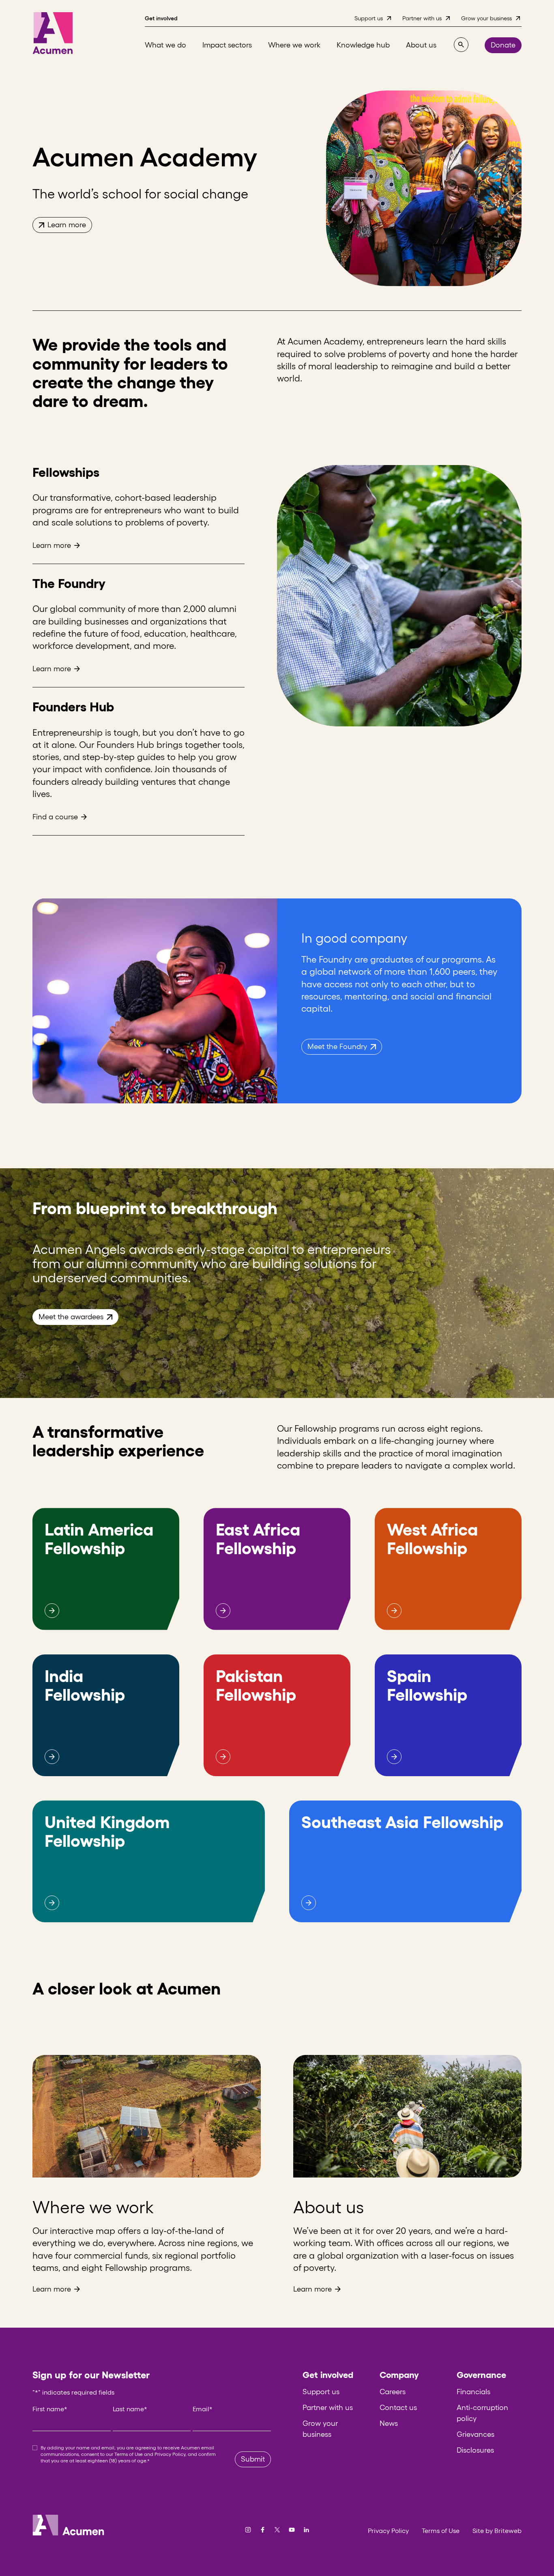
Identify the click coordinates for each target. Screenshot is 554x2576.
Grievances (476, 2434)
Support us (321, 2392)
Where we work (93, 2207)
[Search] (461, 45)
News (389, 2423)
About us (329, 2207)
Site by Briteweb (497, 2531)
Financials (473, 2392)
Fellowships (66, 472)
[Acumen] (53, 33)
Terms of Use (129, 2454)
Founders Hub (73, 707)
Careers (393, 2392)
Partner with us (328, 2408)
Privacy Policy (170, 2454)
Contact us (398, 2408)
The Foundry (69, 583)
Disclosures (475, 2450)
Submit (253, 2459)
